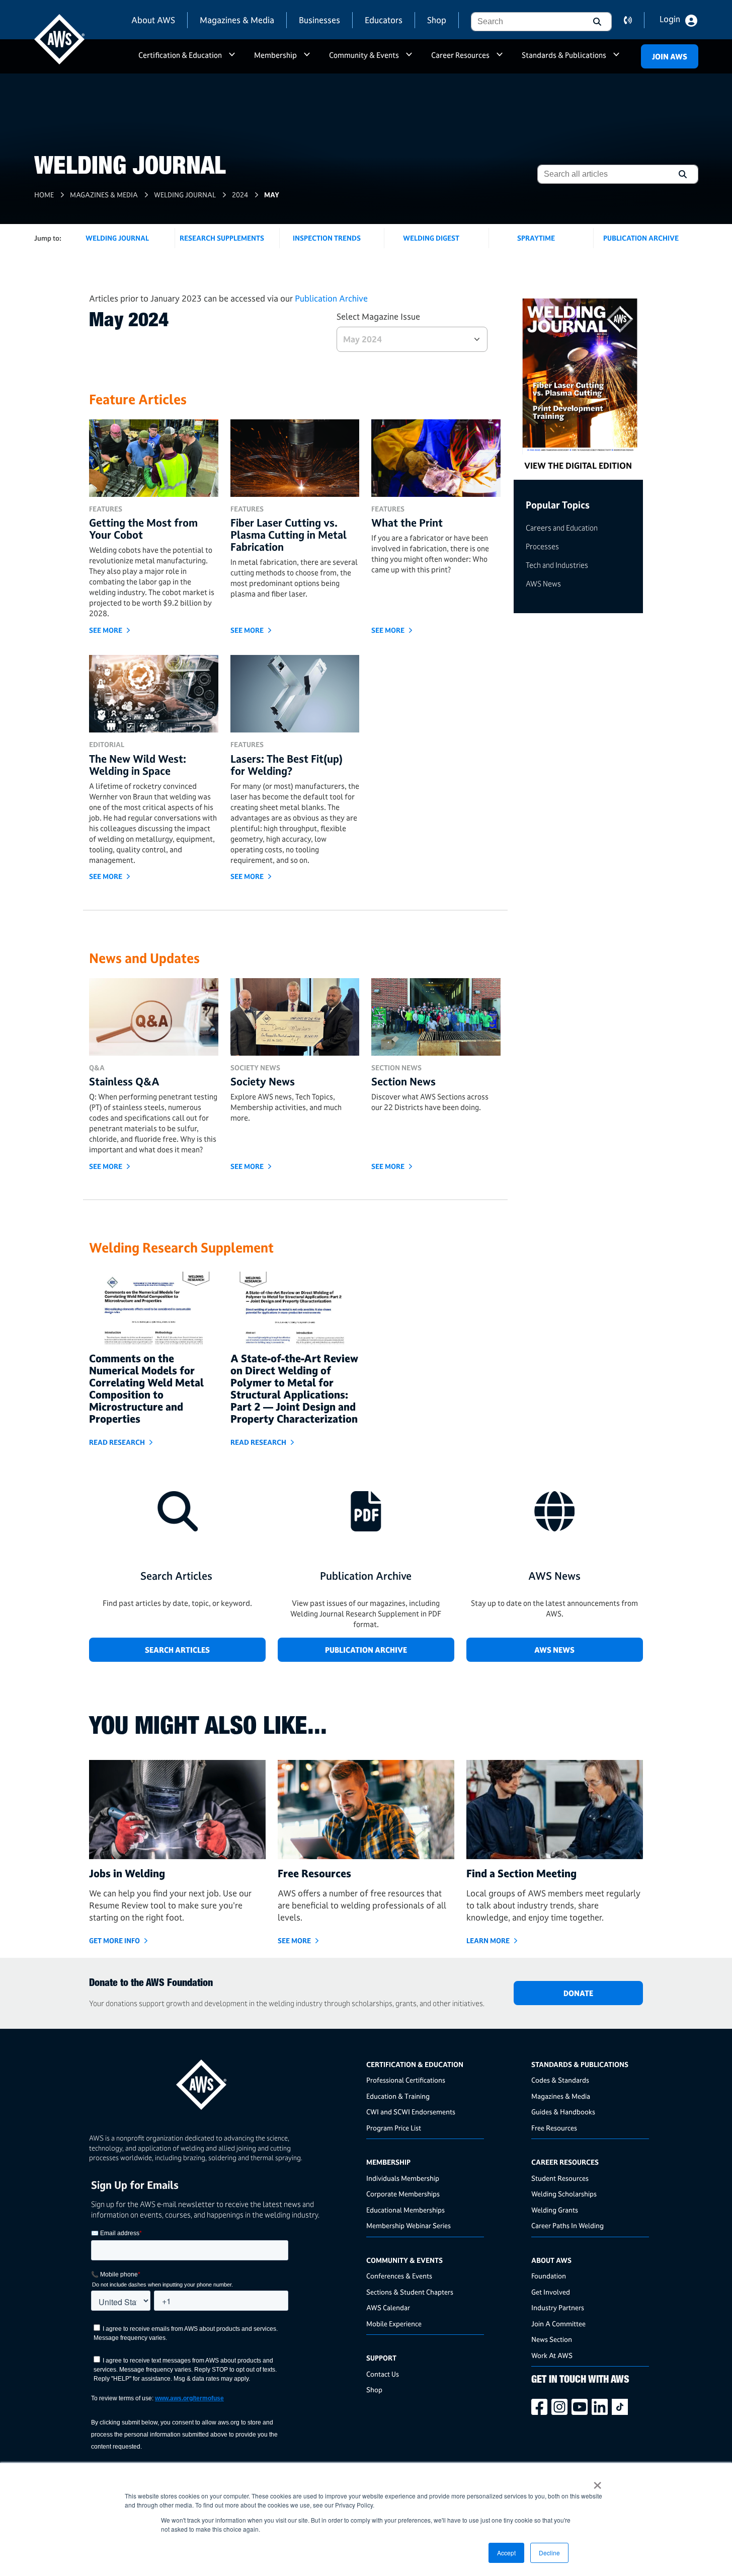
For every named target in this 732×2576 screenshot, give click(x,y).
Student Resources (560, 2178)
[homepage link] (224, 2081)
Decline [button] (549, 2553)
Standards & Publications (564, 55)
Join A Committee (558, 2324)
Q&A (97, 1068)
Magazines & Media (237, 20)
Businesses (319, 20)
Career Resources (460, 55)
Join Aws (670, 57)
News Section (552, 2339)
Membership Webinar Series (409, 2225)
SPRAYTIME (536, 238)
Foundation (549, 2276)
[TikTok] (622, 2407)
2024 (240, 195)
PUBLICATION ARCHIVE (641, 238)
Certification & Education (180, 55)
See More (106, 1166)
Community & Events (364, 55)
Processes (542, 546)
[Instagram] (561, 2407)
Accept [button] (506, 2553)
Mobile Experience (394, 2324)
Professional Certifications (406, 2080)
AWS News (543, 584)
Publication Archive (331, 298)
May (272, 195)
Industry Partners (558, 2307)
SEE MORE (106, 630)
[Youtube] (582, 2407)
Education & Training (398, 2096)
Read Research (117, 1442)
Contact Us (383, 2374)
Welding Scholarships (564, 2194)
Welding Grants (555, 2210)
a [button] (232, 59)
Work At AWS (552, 2355)
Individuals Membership (403, 2178)
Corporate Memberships (403, 2194)
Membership (275, 55)
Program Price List (394, 2128)
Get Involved (551, 2292)
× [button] (597, 2482)
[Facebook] (541, 2407)
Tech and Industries (557, 565)
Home (44, 195)
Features (106, 509)
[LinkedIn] (602, 2407)
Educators (384, 20)
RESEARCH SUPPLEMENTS (222, 238)
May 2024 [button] (362, 339)
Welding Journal (185, 195)
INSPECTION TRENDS (327, 238)
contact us (634, 20)
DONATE (578, 1993)
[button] (596, 22)
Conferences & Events (399, 2276)
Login (670, 19)
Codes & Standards (560, 2080)
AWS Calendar (388, 2307)
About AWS (153, 20)
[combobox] (526, 22)
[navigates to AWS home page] (59, 39)
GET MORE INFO (114, 1940)
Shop (437, 20)
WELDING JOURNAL (117, 238)
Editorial (107, 745)
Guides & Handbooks (563, 2112)
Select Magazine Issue (378, 316)
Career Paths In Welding (567, 2225)
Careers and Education (562, 528)
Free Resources (554, 2128)
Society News (255, 1068)
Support (381, 2358)
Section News (396, 1068)
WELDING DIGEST (431, 238)
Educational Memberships (405, 2210)
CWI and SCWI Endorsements (411, 2112)
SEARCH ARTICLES (177, 1650)
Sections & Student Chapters (410, 2292)
